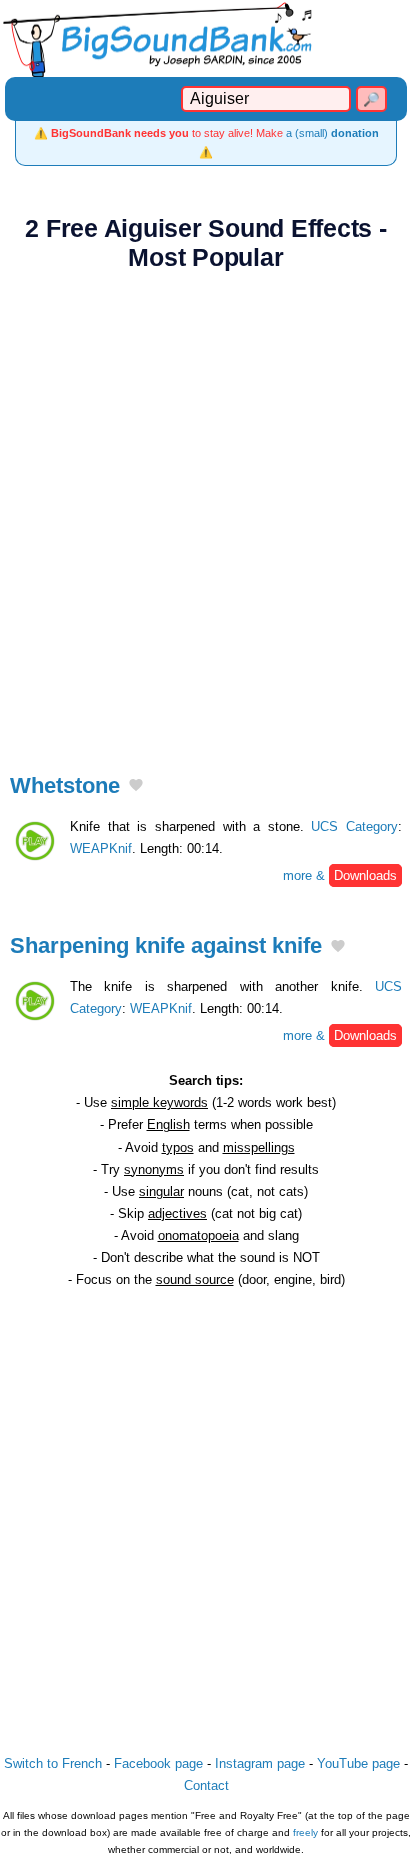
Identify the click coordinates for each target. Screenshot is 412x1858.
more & (340, 875)
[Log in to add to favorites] (136, 787)
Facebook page (158, 1763)
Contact (206, 1785)
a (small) (332, 133)
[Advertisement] (206, 511)
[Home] (206, 38)
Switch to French (53, 1763)
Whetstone (65, 785)
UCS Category (354, 826)
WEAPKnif (101, 848)
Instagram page (260, 1763)
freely (305, 1832)
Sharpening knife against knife (166, 945)
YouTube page (358, 1763)
